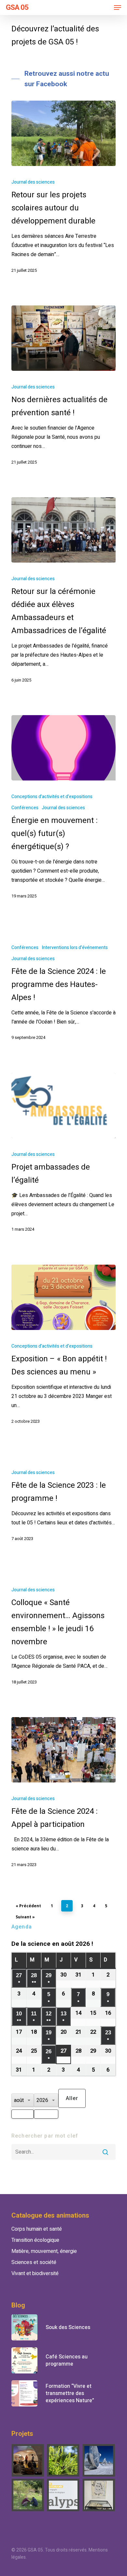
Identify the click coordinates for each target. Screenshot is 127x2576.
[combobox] (23, 2114)
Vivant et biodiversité (35, 2273)
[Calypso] (63, 2495)
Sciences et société (34, 2262)
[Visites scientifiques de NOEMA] (99, 2460)
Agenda (22, 1927)
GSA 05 (17, 8)
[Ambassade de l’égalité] (28, 2460)
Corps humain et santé (37, 2229)
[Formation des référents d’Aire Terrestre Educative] (28, 2495)
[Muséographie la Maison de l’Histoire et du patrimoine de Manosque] (99, 2495)
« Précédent (28, 1906)
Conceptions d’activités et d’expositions (52, 797)
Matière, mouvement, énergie (44, 2251)
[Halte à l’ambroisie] (63, 2460)
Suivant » (25, 1917)
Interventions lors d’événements (75, 948)
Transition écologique (35, 2240)
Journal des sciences (33, 182)
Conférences (25, 808)
